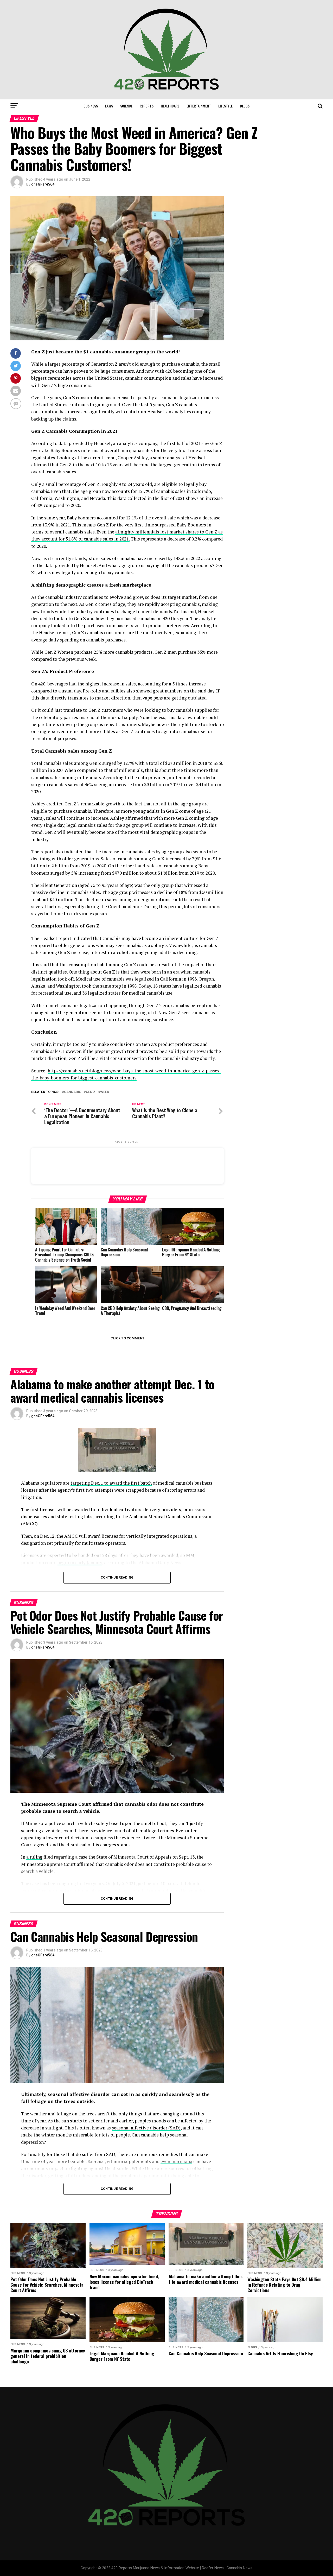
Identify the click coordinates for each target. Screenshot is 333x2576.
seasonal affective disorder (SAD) (146, 2128)
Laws (109, 106)
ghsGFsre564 (43, 184)
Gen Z (91, 1092)
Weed (105, 1092)
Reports (147, 106)
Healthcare (170, 106)
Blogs (245, 106)
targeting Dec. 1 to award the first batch (111, 1483)
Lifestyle (225, 106)
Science (126, 106)
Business (91, 106)
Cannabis (73, 1092)
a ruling (34, 1857)
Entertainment (199, 106)
